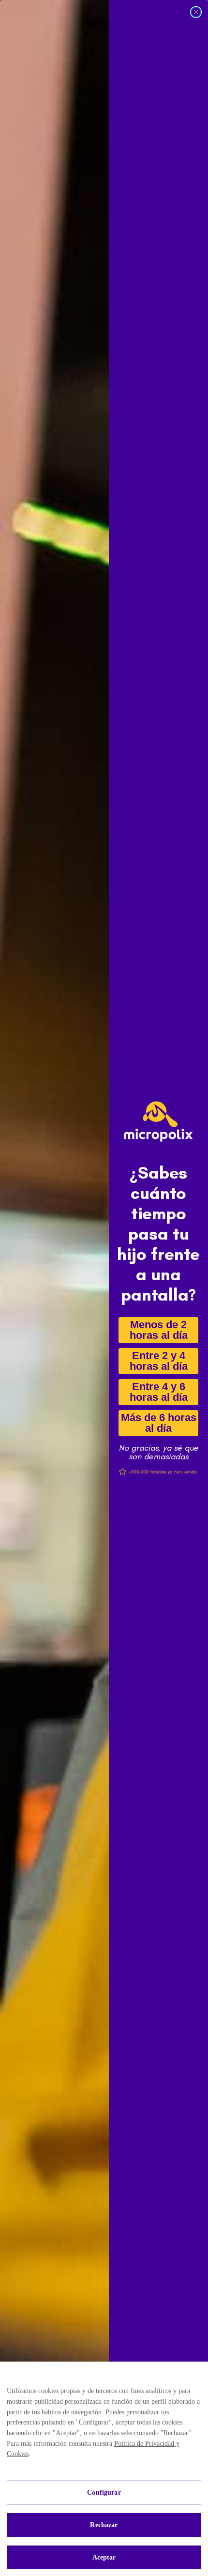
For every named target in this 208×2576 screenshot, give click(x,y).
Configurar (104, 2493)
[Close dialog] (196, 12)
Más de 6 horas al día (158, 1423)
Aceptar (104, 2557)
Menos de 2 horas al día (158, 1330)
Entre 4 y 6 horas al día (158, 1392)
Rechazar (104, 2525)
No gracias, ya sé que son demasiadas (158, 1448)
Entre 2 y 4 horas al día (158, 1361)
